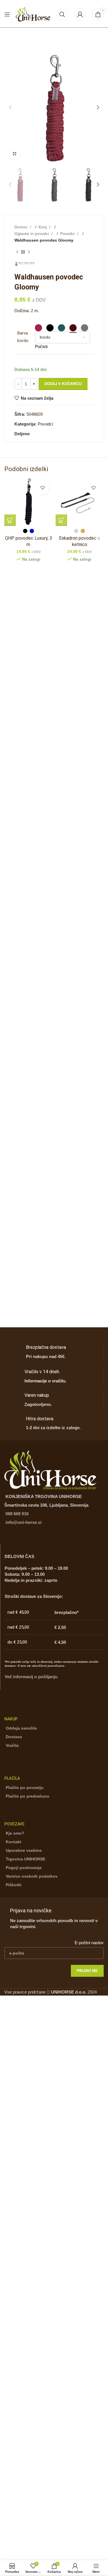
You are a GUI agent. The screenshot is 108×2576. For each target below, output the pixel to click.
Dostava (14, 1737)
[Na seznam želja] (43, 488)
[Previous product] (17, 252)
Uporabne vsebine (24, 1850)
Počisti (41, 346)
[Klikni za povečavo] (14, 154)
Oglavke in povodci (32, 234)
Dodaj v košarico (63, 384)
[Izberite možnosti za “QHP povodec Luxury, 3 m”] (10, 520)
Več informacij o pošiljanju (31, 1677)
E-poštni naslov (89, 1943)
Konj (43, 227)
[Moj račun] (80, 14)
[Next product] (29, 252)
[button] (10, 107)
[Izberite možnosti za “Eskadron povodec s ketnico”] (61, 520)
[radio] (38, 328)
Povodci (68, 234)
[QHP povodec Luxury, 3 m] (29, 502)
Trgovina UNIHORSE (25, 1859)
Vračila (12, 1745)
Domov (21, 227)
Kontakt (14, 1842)
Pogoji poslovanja (24, 1868)
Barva (23, 333)
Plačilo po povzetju (25, 1788)
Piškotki (14, 1885)
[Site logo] (33, 14)
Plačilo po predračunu (28, 1796)
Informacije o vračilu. (46, 1381)
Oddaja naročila (21, 1728)
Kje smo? (15, 1833)
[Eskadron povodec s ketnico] (80, 502)
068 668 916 (17, 1514)
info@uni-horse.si (23, 1522)
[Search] (62, 14)
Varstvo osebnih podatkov (32, 1876)
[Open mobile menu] (7, 14)
